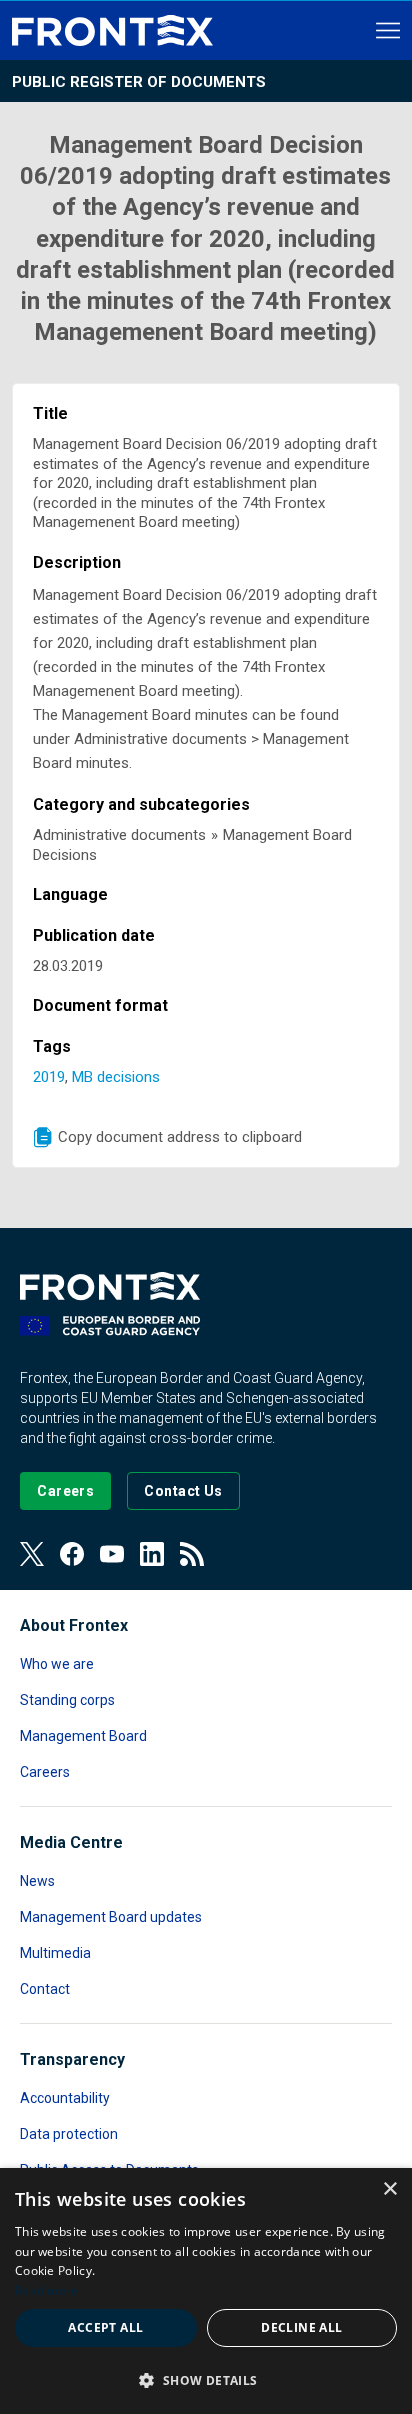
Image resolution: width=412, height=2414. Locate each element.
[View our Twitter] (32, 1554)
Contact (45, 1989)
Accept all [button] (105, 2327)
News (37, 1881)
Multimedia (55, 1953)
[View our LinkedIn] (152, 1554)
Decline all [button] (301, 2327)
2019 (49, 1077)
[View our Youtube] (112, 1554)
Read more (47, 2290)
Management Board (83, 1736)
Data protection (69, 2134)
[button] (206, 2379)
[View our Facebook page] (72, 1554)
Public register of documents (139, 82)
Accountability (65, 2098)
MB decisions (116, 1077)
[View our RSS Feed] (192, 1554)
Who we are (57, 1664)
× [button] (389, 2189)
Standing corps (67, 1700)
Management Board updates (111, 1917)
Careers (45, 1772)
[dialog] (206, 2291)
